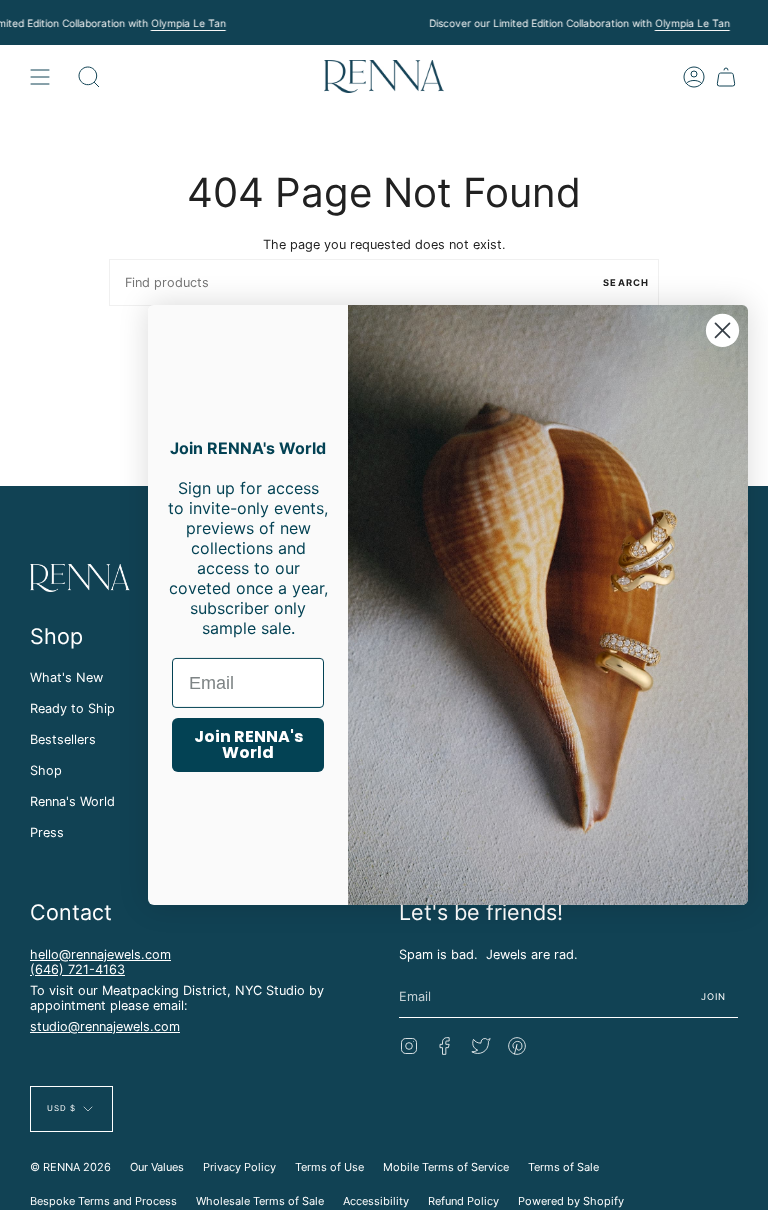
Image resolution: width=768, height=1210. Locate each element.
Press (47, 832)
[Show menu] (40, 76)
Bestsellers (63, 739)
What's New (66, 677)
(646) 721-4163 (77, 969)
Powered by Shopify (571, 1201)
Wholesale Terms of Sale (260, 1201)
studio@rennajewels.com (105, 1026)
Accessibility (376, 1201)
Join (714, 996)
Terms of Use (329, 1167)
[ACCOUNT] (694, 76)
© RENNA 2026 (70, 1167)
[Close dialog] (722, 330)
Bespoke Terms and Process (103, 1201)
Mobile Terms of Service (446, 1167)
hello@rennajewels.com (100, 954)
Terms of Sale (563, 1167)
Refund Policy (463, 1201)
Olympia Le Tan (188, 23)
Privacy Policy (239, 1167)
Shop (46, 770)
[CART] (726, 76)
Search (626, 282)
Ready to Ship (72, 708)
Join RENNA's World (248, 744)
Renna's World (72, 801)
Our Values (157, 1167)
